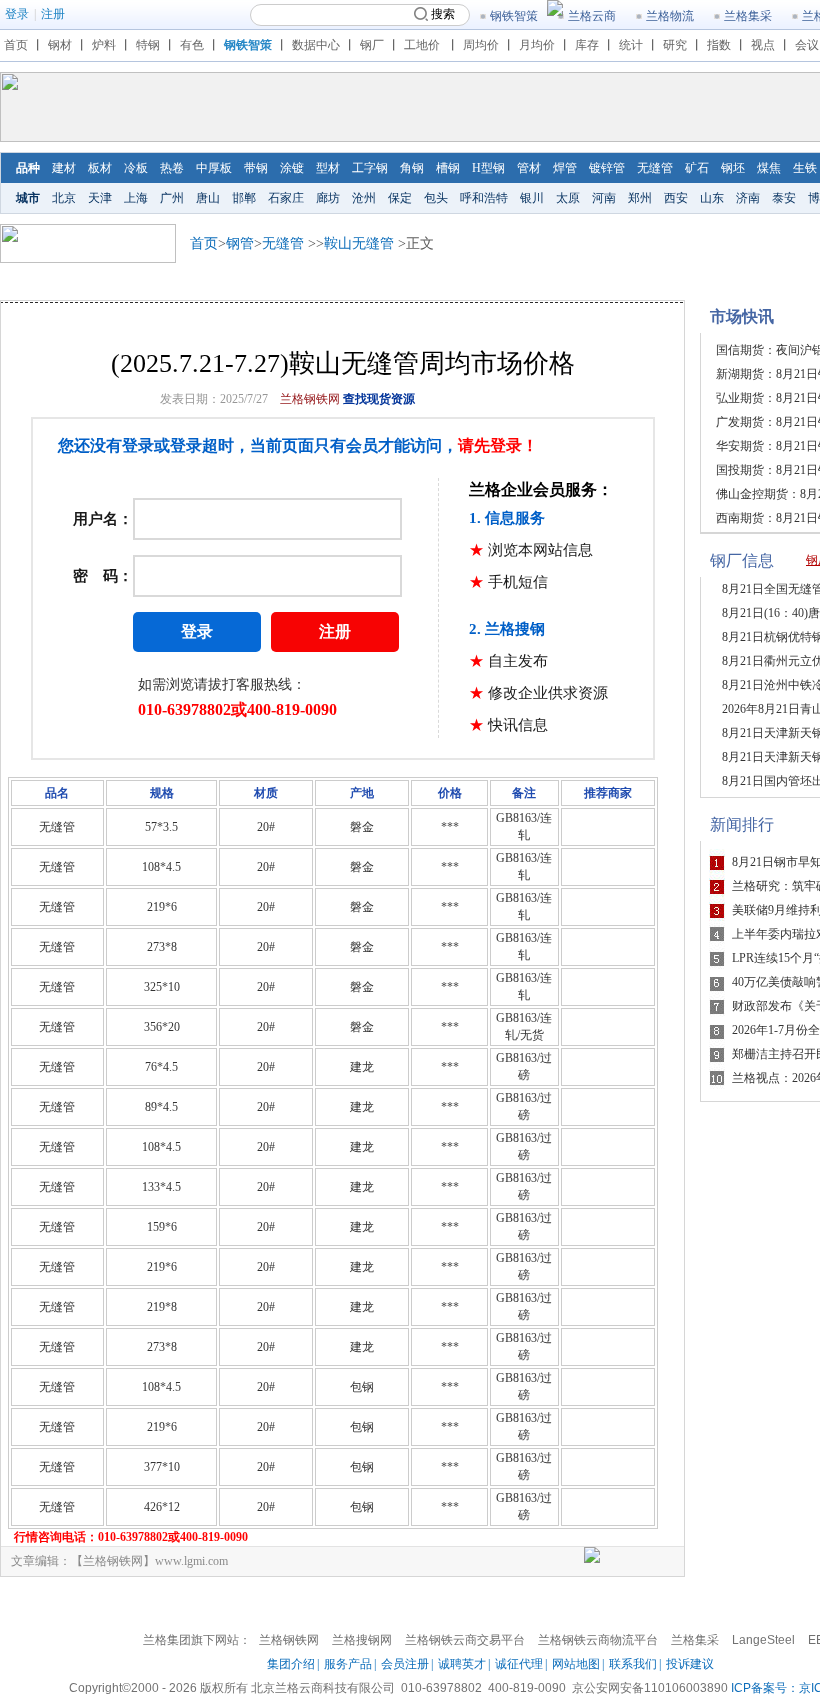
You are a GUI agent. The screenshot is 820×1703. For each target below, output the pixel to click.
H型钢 (488, 168)
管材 (529, 168)
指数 (719, 45)
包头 (436, 198)
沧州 (364, 198)
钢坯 (733, 168)
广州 (172, 198)
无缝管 (655, 168)
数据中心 (316, 45)
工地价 (422, 45)
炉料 (104, 45)
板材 (100, 168)
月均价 (537, 45)
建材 (64, 168)
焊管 (565, 168)
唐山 (208, 198)
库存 (587, 45)
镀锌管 (607, 168)
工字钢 (370, 168)
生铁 (805, 168)
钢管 (240, 243)
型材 (328, 168)
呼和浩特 (484, 198)
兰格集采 (748, 16)
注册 (53, 14)
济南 (748, 198)
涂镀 (292, 168)
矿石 (697, 168)
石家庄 (286, 198)
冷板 (136, 168)
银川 (532, 198)
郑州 (640, 198)
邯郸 (244, 198)
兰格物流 (670, 16)
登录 (17, 14)
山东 (712, 198)
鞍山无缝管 (359, 243)
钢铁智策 (514, 16)
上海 (136, 198)
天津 (100, 198)
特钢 (148, 45)
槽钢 (448, 168)
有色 (192, 45)
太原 (568, 198)
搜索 (443, 14)
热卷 (172, 168)
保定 (400, 198)
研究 (675, 45)
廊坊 (328, 198)
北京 (64, 198)
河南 (604, 198)
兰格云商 (592, 16)
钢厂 (372, 45)
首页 (16, 45)
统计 (631, 45)
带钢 (256, 168)
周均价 (481, 45)
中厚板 (214, 168)
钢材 (60, 45)
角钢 (412, 168)
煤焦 (769, 168)
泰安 (784, 198)
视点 (763, 45)
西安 (676, 198)
